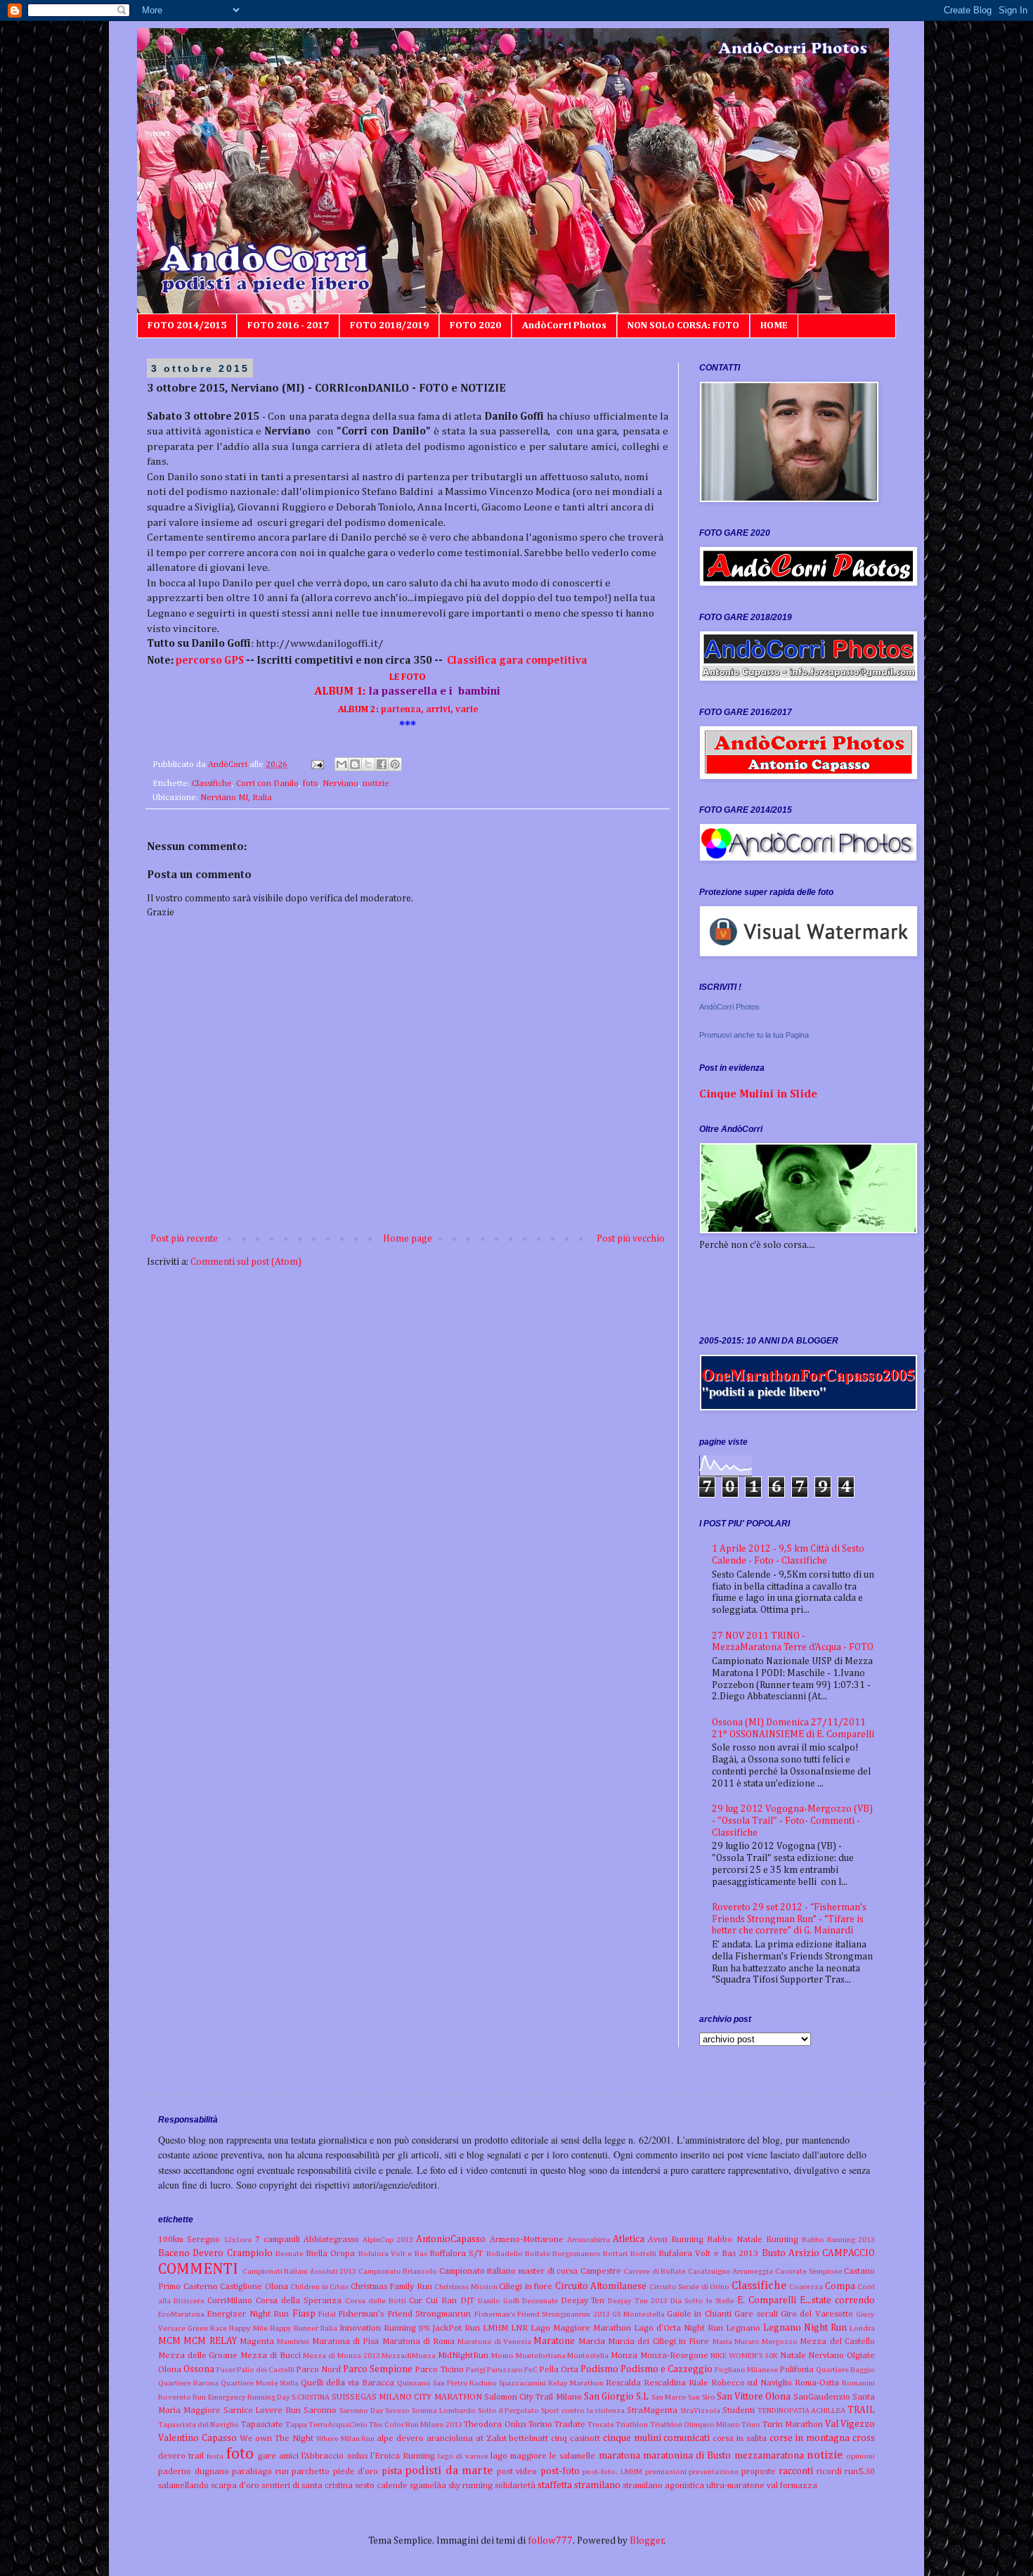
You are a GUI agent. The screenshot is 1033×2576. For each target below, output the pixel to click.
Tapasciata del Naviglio (199, 2424)
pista (392, 2471)
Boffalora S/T (456, 2254)
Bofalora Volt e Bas (393, 2254)
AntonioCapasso (451, 2239)
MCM (169, 2341)
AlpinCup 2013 (388, 2240)
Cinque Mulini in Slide (758, 1094)
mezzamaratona (769, 2456)
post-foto (560, 2471)
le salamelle (572, 2456)
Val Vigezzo (850, 2424)
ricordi (829, 2472)
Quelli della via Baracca (347, 2383)
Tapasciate (262, 2424)
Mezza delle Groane (198, 2356)
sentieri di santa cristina (307, 2486)
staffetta (555, 2485)
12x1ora (238, 2240)
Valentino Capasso (197, 2438)
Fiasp (304, 2314)
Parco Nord (318, 2370)
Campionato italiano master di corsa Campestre (530, 2271)
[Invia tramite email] (342, 764)
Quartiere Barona (188, 2383)
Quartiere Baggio (845, 2370)
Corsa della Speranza (299, 2301)
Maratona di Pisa (346, 2342)
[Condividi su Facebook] (382, 764)
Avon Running (676, 2240)
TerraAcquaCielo (338, 2424)
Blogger (647, 2541)
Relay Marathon (576, 2383)
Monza (624, 2356)
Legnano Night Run (805, 2328)
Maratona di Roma (419, 2342)
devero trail (181, 2456)
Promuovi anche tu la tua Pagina (754, 1035)
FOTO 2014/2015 (187, 326)
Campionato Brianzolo (398, 2271)
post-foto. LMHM (612, 2472)
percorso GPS (211, 661)
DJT (467, 2301)
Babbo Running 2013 (838, 2240)
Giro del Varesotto (817, 2314)
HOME (774, 326)
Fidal (327, 2314)
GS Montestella (638, 2314)
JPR (424, 2328)
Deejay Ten (583, 2301)
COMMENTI (198, 2269)
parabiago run (260, 2472)
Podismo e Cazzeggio (667, 2369)
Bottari (615, 2254)
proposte (759, 2472)
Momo (502, 2356)
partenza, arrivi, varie (408, 710)
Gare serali (756, 2314)
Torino (540, 2424)
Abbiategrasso (331, 2240)
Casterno (201, 2287)
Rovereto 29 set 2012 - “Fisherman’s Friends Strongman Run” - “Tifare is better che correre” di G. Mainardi (789, 1919)
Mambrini (293, 2342)
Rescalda (623, 2383)
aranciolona (450, 2439)
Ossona (199, 2369)
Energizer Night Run (248, 2314)
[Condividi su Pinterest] (395, 764)
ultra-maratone (735, 2486)
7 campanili (278, 2240)
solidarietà (515, 2486)
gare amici (278, 2456)
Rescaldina (665, 2383)
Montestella (588, 2356)
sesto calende (381, 2486)
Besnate (290, 2254)
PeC (531, 2370)
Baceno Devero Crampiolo (215, 2253)
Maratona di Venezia (494, 2342)
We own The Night (277, 2439)
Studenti (739, 2410)
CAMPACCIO (849, 2253)
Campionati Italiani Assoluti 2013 (300, 2271)
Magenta (257, 2342)
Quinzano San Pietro (433, 2383)
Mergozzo (780, 2342)
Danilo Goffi (499, 2301)
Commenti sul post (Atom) (246, 1262)
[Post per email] (317, 765)
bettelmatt (528, 2439)
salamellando (183, 2486)
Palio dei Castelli (266, 2370)
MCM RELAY (210, 2341)
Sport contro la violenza (583, 2410)
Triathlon (632, 2424)
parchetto (311, 2472)
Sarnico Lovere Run (262, 2410)
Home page (408, 1239)
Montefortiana (541, 2356)
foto (311, 784)
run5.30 (860, 2472)
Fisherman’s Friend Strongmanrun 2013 (542, 2314)
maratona (619, 2456)
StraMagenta (652, 2410)
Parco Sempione (378, 2369)
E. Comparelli (767, 2300)
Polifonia (797, 2370)
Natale (793, 2356)
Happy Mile (248, 2328)
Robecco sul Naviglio (752, 2383)
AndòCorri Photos (564, 326)
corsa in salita (740, 2439)
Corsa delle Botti (376, 2301)
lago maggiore (519, 2456)
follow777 (550, 2541)
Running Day (269, 2397)
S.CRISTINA (311, 2397)
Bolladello (505, 2254)
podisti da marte (449, 2471)
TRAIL (861, 2410)
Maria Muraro (736, 2342)
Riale (699, 2383)
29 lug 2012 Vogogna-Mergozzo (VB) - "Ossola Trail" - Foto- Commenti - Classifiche (792, 1821)
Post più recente (184, 1239)
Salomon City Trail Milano (533, 2397)
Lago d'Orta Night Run (678, 2328)
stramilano (597, 2485)
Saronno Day (362, 2410)
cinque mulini (632, 2438)
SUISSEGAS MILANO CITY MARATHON (407, 2397)
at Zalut (491, 2439)
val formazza (792, 2486)
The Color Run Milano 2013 (416, 2424)
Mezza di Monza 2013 (341, 2356)
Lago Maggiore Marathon (581, 2328)
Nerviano (340, 784)
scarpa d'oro (235, 2486)
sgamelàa (428, 2486)
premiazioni (666, 2472)
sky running (470, 2486)
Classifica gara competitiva (517, 661)
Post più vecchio (631, 1239)
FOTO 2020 (475, 326)
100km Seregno (189, 2240)
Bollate (538, 2254)
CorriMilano (230, 2301)
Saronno (320, 2410)
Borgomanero (577, 2254)
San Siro (701, 2397)
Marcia (592, 2342)
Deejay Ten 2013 (638, 2301)
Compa (840, 2286)
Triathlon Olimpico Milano (695, 2424)
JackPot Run (456, 2328)
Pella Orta (559, 2370)
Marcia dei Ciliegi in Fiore (658, 2342)
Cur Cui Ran (433, 2301)
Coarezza (806, 2287)
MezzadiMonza (409, 2356)
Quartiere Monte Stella (260, 2383)
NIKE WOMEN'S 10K (744, 2356)
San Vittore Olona (754, 2397)
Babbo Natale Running (752, 2240)
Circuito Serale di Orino (690, 2287)
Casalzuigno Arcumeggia (731, 2271)
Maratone (554, 2341)
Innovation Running (378, 2328)
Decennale (540, 2301)
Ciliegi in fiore (526, 2287)
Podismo (599, 2369)
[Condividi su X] (368, 764)
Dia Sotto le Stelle (702, 2301)
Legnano (743, 2328)
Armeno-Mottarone (527, 2240)
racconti (796, 2471)
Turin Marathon (793, 2424)
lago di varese (463, 2456)
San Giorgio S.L (617, 2397)
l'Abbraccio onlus (334, 2456)
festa (215, 2456)
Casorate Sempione (809, 2271)
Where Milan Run (346, 2439)
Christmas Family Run (391, 2287)
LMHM (495, 2328)
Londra (862, 2328)
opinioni (860, 2456)
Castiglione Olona (254, 2287)
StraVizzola (700, 2410)
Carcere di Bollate (655, 2271)
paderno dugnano (194, 2472)
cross (864, 2438)
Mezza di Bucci (270, 2356)
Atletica (629, 2239)
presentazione (714, 2472)
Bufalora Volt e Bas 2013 (708, 2254)
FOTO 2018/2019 (389, 326)
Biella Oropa (330, 2254)
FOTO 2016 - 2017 (288, 326)
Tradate (570, 2424)
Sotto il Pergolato (509, 2410)
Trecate (601, 2424)
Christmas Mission (466, 2287)
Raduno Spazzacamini (508, 2383)
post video (517, 2472)
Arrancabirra (589, 2240)
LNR (519, 2328)
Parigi (476, 2370)
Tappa (296, 2424)
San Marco (669, 2397)
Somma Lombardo (444, 2410)
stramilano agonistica (663, 2486)
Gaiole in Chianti (699, 2314)
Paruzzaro (505, 2370)
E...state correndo (837, 2300)
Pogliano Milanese (746, 2370)
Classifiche (212, 784)
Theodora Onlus (495, 2424)
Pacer (226, 2370)
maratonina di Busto (687, 2456)
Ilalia (329, 2328)
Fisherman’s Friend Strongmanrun (404, 2314)
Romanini (858, 2383)
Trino (751, 2424)
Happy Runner (294, 2328)
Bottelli (643, 2254)
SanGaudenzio (822, 2397)
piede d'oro (356, 2472)
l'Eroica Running (403, 2456)
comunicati (687, 2438)
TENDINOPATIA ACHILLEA (802, 2410)
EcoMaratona (181, 2314)
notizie (376, 784)
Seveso (397, 2410)
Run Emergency (219, 2397)
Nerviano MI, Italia (236, 798)
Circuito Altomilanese (601, 2286)
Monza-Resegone (674, 2356)
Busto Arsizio (791, 2253)
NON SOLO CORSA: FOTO (683, 326)
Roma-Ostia (817, 2383)
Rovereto (175, 2397)
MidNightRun (463, 2356)
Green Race (207, 2328)
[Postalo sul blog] (355, 764)
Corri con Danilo (267, 784)
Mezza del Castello (837, 2342)
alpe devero (400, 2439)
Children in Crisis (319, 2287)
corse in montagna (810, 2438)
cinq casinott (576, 2439)
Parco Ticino (439, 2370)
